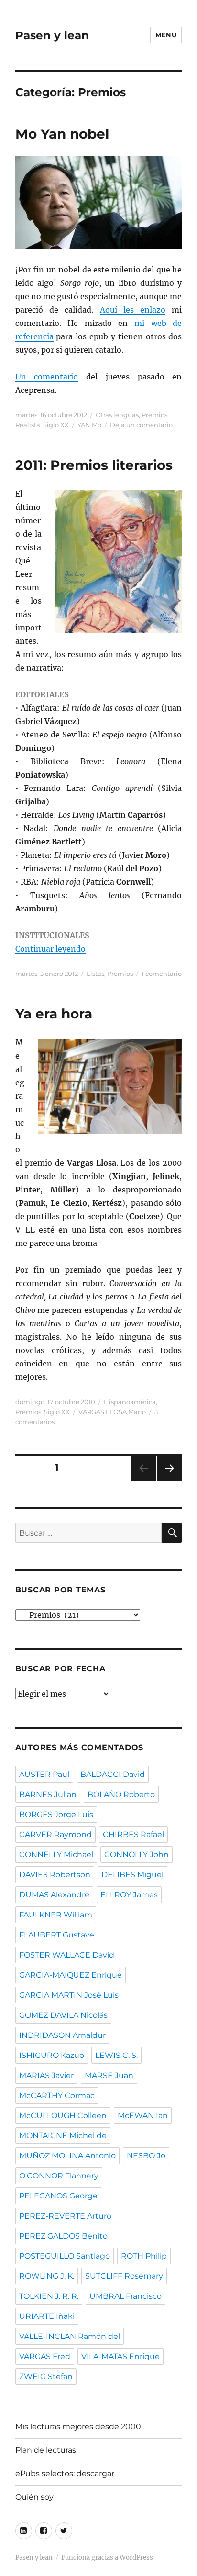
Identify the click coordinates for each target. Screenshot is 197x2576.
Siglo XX (56, 425)
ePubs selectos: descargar (65, 2473)
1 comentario (162, 974)
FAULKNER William (56, 1915)
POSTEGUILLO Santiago (65, 2256)
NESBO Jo (146, 2156)
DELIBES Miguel (132, 1875)
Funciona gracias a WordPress (107, 2558)
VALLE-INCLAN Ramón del (70, 2336)
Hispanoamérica (130, 1402)
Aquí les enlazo (133, 310)
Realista (28, 425)
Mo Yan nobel (62, 134)
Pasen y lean (52, 35)
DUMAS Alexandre (54, 1895)
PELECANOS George (58, 2196)
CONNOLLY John (137, 1855)
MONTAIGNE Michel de (63, 2136)
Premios (154, 415)
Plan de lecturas (46, 2450)
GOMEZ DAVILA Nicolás (63, 2015)
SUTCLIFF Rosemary (124, 2276)
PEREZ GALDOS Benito (63, 2236)
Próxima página (169, 1480)
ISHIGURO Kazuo (52, 2055)
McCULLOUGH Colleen (63, 2116)
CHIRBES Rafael (133, 1835)
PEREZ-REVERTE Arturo (65, 2216)
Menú (166, 35)
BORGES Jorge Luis (56, 1814)
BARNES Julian (48, 1794)
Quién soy (34, 2497)
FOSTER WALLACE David (67, 1955)
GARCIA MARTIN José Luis (69, 1995)
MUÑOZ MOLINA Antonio (67, 2156)
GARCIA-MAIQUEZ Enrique (71, 1975)
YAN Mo (89, 425)
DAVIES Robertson (55, 1875)
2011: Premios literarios (94, 465)
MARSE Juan (109, 2075)
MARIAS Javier (46, 2075)
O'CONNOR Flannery (59, 2176)
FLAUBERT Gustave (57, 1935)
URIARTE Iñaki (47, 2316)
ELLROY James (129, 1895)
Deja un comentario (141, 425)
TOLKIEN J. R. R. (49, 2296)
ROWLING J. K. (47, 2276)
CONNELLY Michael (56, 1855)
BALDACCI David (113, 1774)
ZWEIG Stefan (46, 2376)
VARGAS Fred (45, 2356)
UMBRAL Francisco (126, 2296)
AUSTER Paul (44, 1774)
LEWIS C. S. (116, 2055)
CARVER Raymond (55, 1835)
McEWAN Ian (143, 2116)
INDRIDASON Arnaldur (62, 2035)
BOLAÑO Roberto (121, 1794)
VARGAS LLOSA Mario (112, 1412)
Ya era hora (54, 1014)
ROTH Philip (144, 2256)
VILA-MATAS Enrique (120, 2356)
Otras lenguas (117, 415)
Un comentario (47, 377)
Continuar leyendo (50, 949)
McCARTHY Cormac (57, 2095)
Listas (95, 974)
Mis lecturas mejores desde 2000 (78, 2427)
